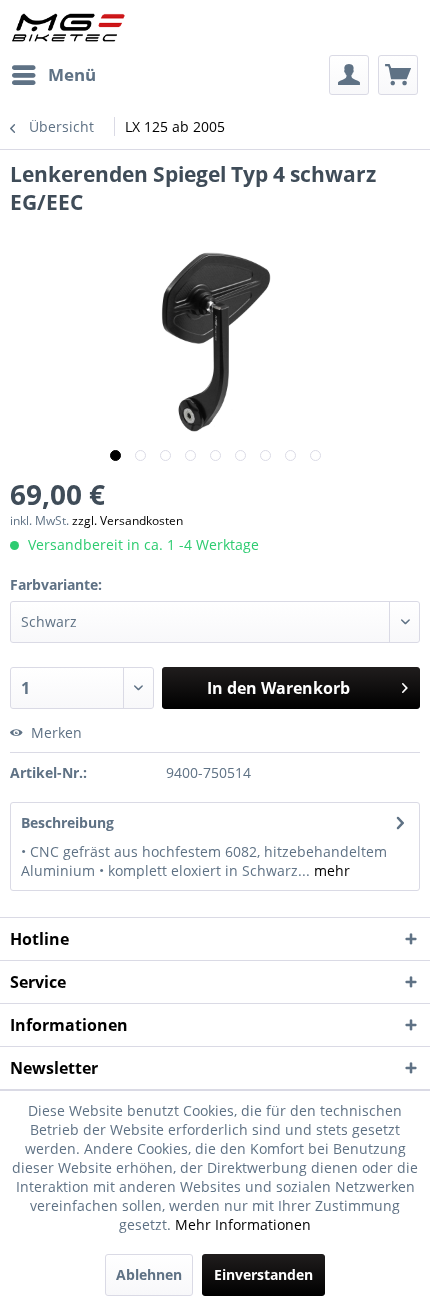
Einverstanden (263, 1274)
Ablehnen (149, 1274)
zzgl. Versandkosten (127, 520)
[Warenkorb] (398, 75)
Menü (72, 74)
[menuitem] (53, 75)
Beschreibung (67, 822)
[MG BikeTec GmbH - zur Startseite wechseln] (68, 27)
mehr (330, 870)
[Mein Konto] (349, 75)
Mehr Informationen (243, 1224)
